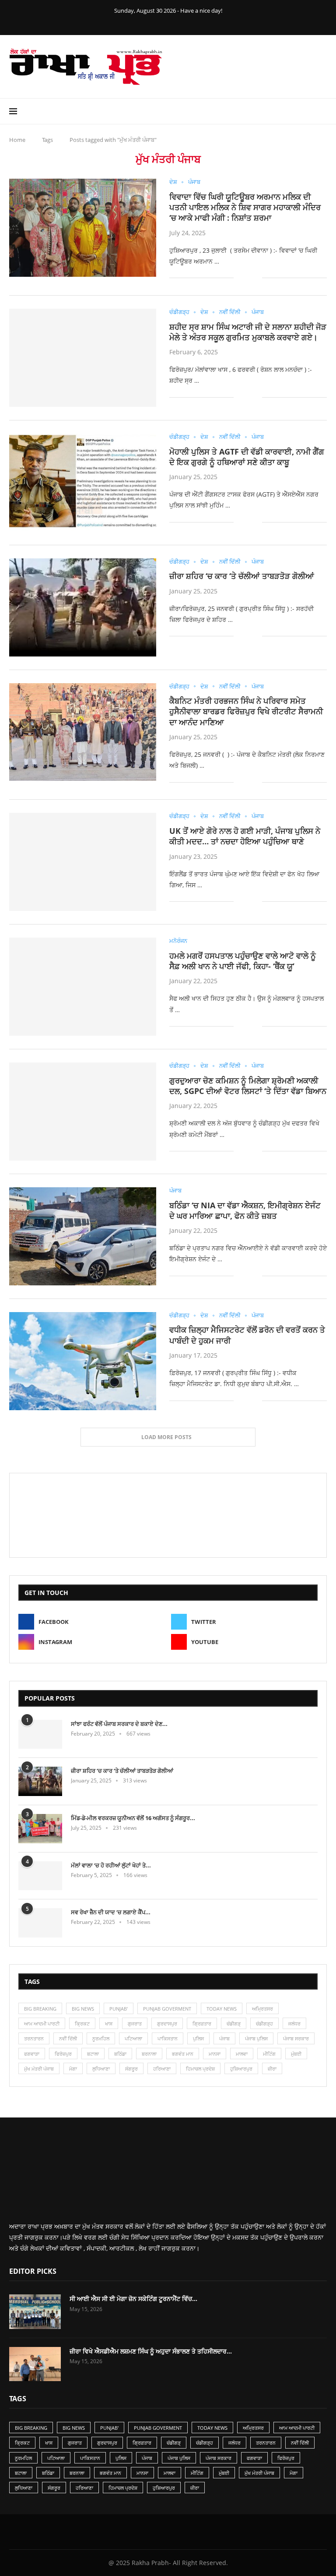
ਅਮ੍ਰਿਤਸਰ (262, 2009)
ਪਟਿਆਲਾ (133, 2038)
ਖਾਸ (109, 2024)
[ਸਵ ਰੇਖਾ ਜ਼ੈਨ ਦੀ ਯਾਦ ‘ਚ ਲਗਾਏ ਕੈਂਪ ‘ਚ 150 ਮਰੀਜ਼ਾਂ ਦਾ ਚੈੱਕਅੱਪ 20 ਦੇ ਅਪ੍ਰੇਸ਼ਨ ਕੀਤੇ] (40, 1923)
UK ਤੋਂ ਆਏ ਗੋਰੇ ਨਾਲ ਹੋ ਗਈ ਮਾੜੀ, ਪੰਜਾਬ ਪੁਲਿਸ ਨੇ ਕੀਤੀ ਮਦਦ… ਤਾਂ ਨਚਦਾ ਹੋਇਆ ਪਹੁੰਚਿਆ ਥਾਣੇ (245, 836)
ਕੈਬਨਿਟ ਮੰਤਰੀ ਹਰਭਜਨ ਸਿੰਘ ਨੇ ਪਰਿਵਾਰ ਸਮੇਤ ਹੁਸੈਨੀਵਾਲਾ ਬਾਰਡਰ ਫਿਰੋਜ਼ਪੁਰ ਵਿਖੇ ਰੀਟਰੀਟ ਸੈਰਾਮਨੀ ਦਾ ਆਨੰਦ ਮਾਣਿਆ (246, 711)
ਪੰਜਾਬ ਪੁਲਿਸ (256, 2038)
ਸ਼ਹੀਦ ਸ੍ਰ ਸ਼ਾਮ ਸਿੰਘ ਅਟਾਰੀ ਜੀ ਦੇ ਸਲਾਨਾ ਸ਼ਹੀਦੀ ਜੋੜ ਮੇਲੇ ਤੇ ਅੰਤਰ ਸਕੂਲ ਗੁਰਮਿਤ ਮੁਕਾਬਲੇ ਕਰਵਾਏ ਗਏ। (248, 332)
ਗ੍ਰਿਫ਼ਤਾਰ (202, 2024)
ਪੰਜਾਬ (224, 2038)
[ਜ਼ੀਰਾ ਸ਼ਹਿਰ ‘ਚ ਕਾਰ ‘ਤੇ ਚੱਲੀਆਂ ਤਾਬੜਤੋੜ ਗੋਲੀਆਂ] (83, 607)
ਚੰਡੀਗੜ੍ (234, 2024)
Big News (83, 2009)
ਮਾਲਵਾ (242, 2054)
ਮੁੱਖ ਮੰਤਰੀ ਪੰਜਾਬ (39, 2069)
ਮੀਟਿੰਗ (269, 2054)
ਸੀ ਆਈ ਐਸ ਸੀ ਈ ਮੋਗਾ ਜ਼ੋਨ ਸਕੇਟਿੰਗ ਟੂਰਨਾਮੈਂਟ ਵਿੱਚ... (133, 2299)
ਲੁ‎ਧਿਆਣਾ (101, 2069)
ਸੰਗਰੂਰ (131, 2069)
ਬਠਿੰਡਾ (120, 2054)
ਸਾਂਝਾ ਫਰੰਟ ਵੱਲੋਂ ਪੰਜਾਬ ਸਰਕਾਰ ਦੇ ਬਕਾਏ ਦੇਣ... (119, 1724)
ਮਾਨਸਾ (215, 2054)
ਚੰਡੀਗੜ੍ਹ (264, 2024)
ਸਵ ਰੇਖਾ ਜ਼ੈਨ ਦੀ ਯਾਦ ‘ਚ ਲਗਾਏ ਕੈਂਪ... (111, 1912)
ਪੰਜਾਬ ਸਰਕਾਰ (296, 2038)
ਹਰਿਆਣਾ (162, 2069)
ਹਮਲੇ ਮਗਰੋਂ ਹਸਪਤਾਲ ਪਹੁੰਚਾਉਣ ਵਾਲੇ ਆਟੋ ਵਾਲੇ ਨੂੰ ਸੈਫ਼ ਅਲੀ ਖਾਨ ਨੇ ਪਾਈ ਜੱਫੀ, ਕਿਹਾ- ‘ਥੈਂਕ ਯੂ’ (243, 961)
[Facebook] (150, 23)
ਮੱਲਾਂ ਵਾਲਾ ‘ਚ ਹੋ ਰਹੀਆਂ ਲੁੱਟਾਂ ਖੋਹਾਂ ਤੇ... (111, 1865)
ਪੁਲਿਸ (198, 2038)
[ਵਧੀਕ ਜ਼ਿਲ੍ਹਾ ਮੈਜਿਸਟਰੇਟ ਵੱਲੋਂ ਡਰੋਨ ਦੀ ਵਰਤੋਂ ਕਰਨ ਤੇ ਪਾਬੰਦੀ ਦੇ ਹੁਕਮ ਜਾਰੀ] (83, 1361)
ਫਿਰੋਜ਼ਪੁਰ (63, 2054)
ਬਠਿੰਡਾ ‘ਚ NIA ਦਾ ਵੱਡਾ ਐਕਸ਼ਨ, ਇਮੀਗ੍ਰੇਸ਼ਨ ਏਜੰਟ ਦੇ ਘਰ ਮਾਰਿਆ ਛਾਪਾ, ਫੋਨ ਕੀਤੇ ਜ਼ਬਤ (245, 1210)
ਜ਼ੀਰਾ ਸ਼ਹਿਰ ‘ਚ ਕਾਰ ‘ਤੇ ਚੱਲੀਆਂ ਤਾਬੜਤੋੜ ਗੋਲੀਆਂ (242, 576)
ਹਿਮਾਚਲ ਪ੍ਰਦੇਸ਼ (200, 2069)
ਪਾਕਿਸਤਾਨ (168, 2038)
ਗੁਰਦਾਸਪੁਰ (167, 2024)
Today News (222, 2009)
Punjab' (119, 2009)
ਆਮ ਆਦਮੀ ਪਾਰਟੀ (42, 2024)
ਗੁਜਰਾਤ (135, 2024)
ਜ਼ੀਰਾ (272, 2069)
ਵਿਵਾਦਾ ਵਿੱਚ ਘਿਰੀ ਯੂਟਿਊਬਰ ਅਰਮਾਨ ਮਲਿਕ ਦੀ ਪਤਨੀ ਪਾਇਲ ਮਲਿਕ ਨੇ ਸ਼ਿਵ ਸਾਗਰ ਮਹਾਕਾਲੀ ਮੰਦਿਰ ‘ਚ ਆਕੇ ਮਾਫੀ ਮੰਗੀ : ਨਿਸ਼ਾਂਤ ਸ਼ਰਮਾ (245, 207)
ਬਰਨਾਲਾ (149, 2054)
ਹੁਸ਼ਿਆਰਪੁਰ (241, 2069)
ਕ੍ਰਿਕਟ (82, 2024)
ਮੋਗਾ (73, 2069)
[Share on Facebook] (247, 278)
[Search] (322, 111)
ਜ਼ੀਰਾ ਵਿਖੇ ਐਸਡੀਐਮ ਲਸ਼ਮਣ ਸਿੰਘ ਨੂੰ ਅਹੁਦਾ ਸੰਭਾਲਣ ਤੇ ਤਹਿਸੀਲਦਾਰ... (151, 2351)
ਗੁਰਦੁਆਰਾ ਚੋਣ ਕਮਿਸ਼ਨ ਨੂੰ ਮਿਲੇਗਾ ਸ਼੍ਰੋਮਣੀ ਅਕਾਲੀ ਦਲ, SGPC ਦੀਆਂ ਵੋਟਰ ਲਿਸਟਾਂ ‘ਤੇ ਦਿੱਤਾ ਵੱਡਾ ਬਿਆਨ (248, 1086)
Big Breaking (40, 2009)
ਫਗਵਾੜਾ (32, 2054)
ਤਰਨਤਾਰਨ (34, 2038)
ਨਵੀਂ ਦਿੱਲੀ (68, 2038)
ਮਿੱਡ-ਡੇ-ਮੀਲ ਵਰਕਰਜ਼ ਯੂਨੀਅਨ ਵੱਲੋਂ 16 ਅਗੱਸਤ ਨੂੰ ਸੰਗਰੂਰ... (133, 1818)
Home (17, 140)
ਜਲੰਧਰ (294, 2024)
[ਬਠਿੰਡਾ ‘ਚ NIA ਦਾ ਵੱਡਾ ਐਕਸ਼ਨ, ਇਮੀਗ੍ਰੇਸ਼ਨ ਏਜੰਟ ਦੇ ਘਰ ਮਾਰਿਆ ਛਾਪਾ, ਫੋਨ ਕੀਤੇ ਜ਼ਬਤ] (83, 1236)
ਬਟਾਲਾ (93, 2054)
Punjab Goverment (167, 2009)
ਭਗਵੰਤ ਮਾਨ (183, 2054)
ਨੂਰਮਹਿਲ (101, 2038)
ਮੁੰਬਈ (296, 2054)
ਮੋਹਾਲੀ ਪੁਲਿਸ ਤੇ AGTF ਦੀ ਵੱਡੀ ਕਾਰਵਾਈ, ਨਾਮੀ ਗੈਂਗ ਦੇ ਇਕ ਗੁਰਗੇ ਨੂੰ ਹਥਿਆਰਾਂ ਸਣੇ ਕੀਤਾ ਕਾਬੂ (247, 457)
